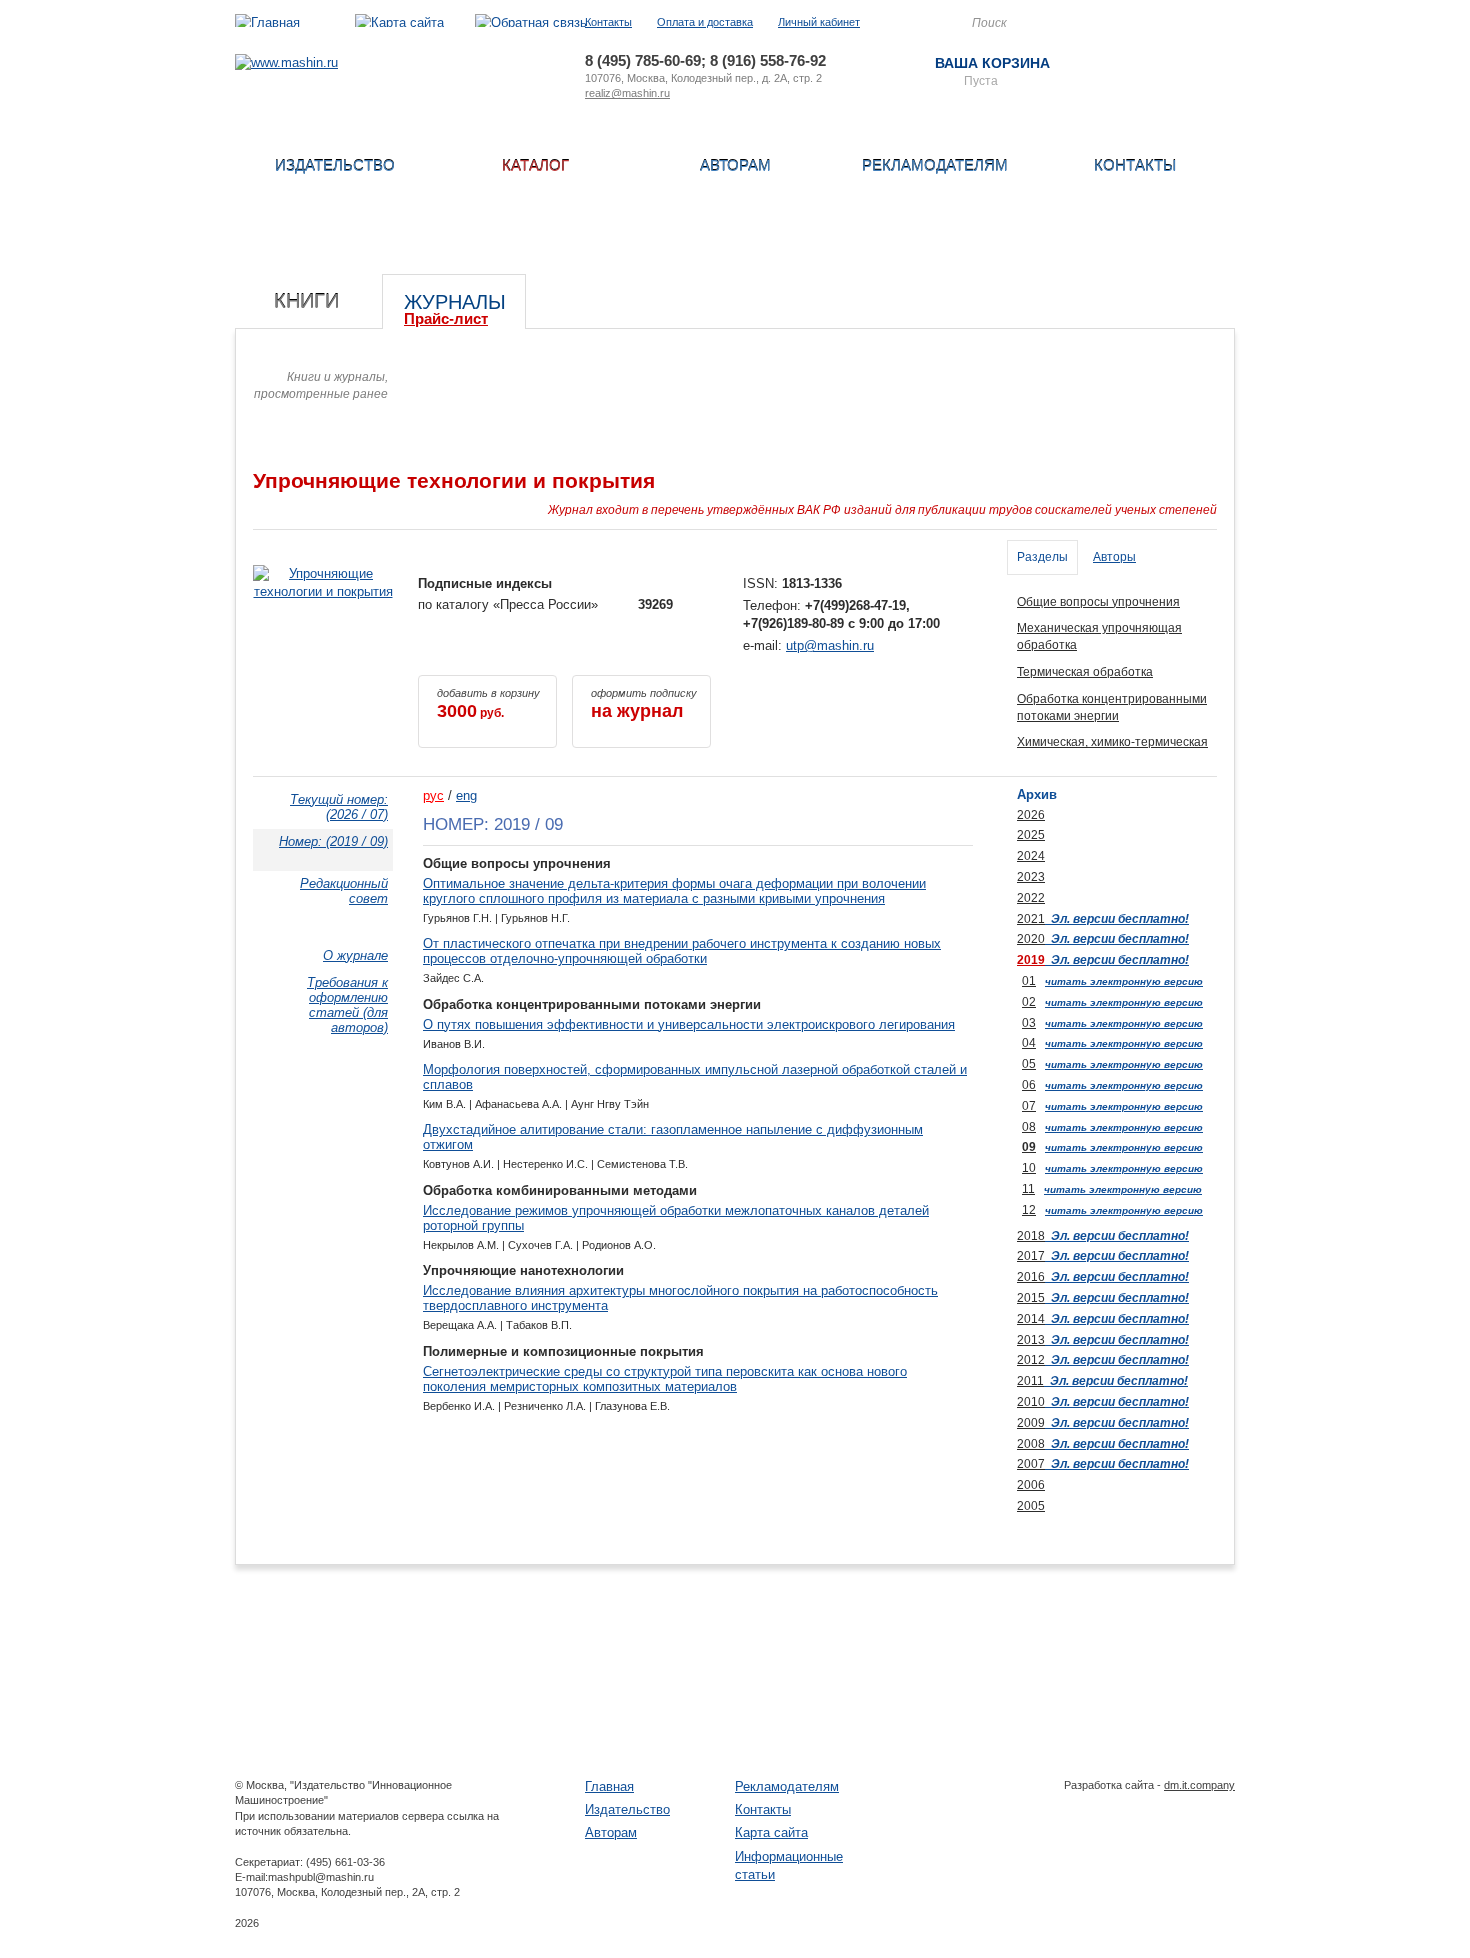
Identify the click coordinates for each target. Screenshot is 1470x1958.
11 (1028, 1189)
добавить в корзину (488, 704)
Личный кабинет (819, 22)
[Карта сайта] (399, 22)
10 (1029, 1168)
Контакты (608, 22)
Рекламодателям (935, 165)
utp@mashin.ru (830, 645)
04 (1029, 1043)
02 (1029, 1002)
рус (433, 795)
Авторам (735, 165)
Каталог (535, 165)
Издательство (335, 165)
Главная (609, 1786)
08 (1029, 1127)
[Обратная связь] (531, 22)
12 (1029, 1210)
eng (466, 795)
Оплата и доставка (705, 22)
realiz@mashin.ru (627, 93)
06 (1029, 1085)
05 (1029, 1064)
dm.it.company (1199, 1785)
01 (1029, 981)
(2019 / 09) (333, 841)
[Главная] (267, 22)
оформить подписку (644, 704)
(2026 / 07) (339, 807)
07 (1029, 1106)
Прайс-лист (446, 318)
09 (1029, 1147)
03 (1029, 1023)
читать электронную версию (1124, 981)
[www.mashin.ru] (286, 62)
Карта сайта (771, 1832)
